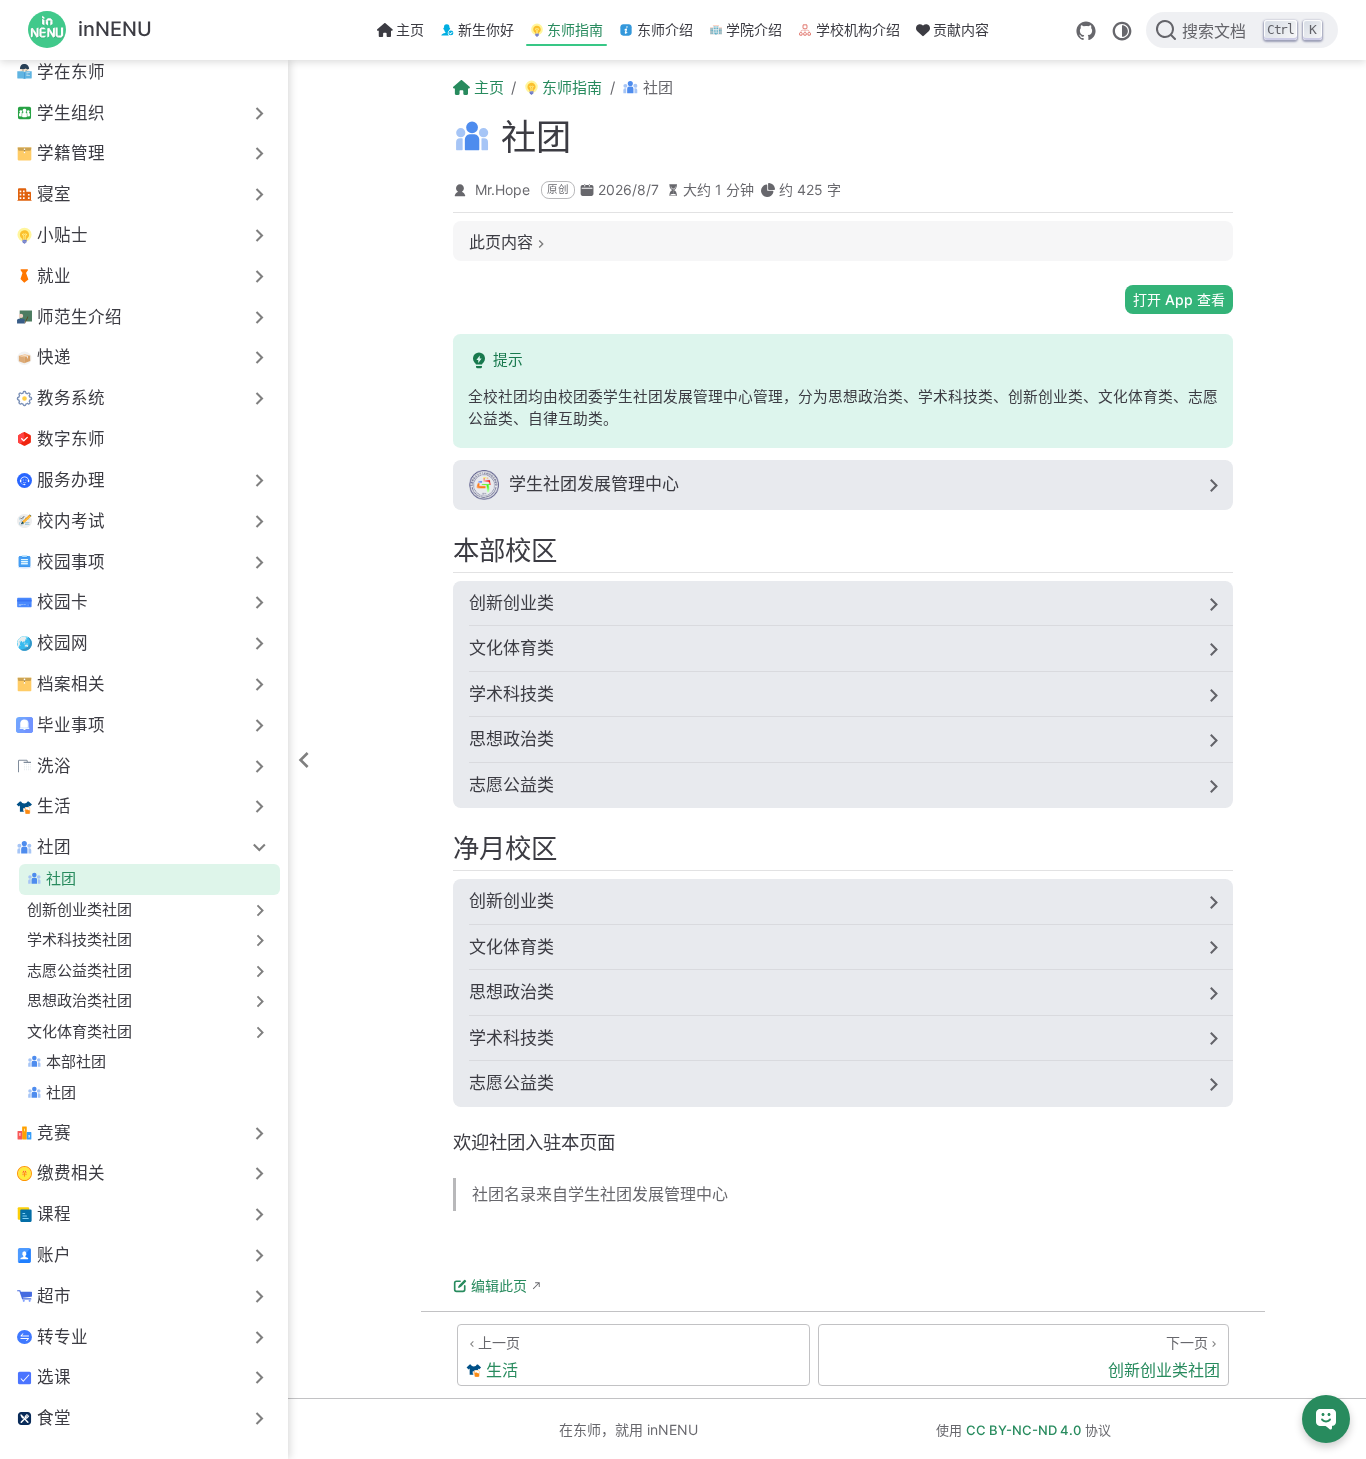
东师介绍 (665, 29)
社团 (61, 878)
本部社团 (76, 1061)
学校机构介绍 (858, 29)
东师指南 (575, 29)
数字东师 (71, 439)
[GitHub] (1086, 31)
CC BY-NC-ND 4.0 (1023, 1430)
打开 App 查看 (1179, 299)
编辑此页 (499, 1285)
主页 (410, 29)
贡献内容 (961, 29)
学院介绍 (754, 29)
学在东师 (71, 72)
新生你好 (486, 29)
